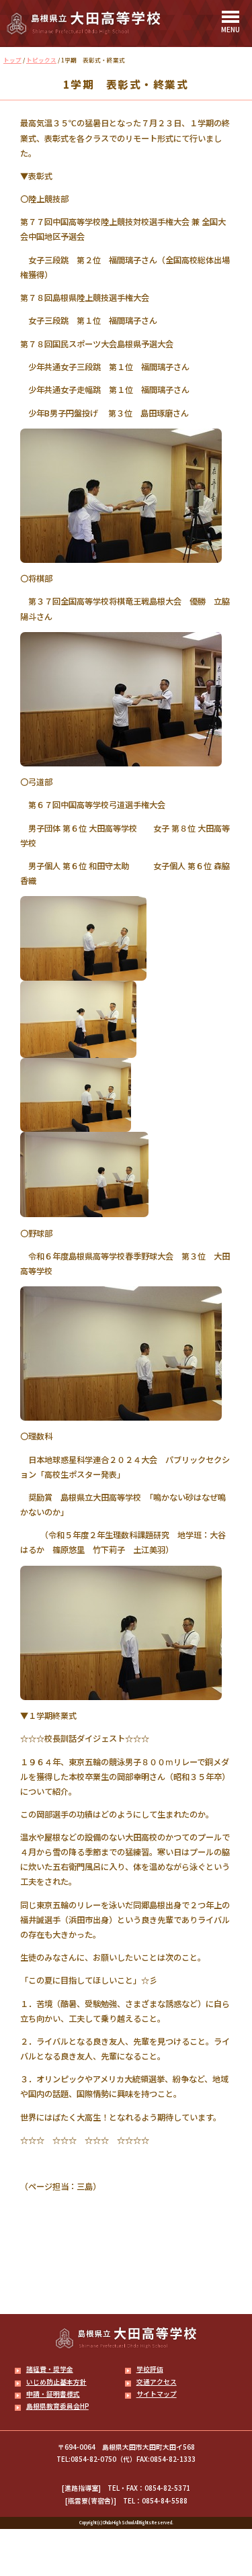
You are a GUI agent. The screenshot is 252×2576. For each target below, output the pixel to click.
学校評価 (150, 2369)
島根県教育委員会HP (57, 2406)
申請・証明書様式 (53, 2394)
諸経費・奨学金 (50, 2369)
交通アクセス (157, 2382)
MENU (230, 29)
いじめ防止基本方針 (56, 2382)
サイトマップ (157, 2394)
